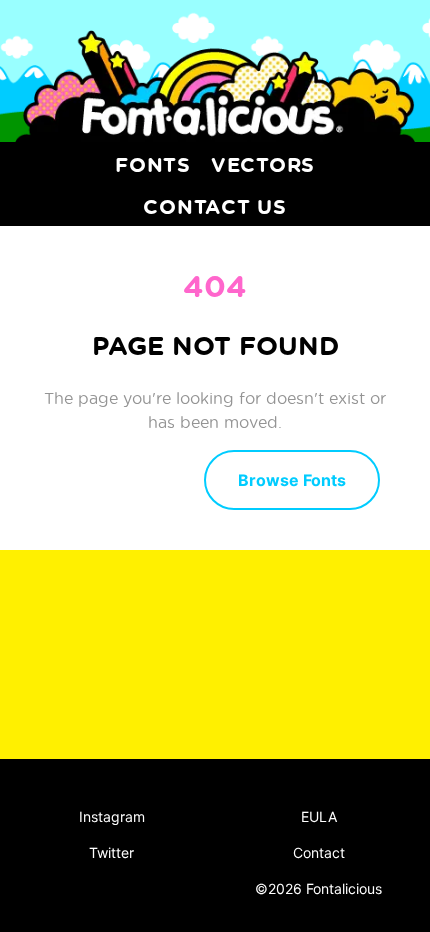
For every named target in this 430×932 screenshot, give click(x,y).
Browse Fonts (292, 480)
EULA (319, 816)
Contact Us (215, 206)
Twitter (111, 852)
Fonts (153, 164)
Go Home (119, 478)
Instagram (112, 816)
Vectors (263, 164)
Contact (319, 852)
